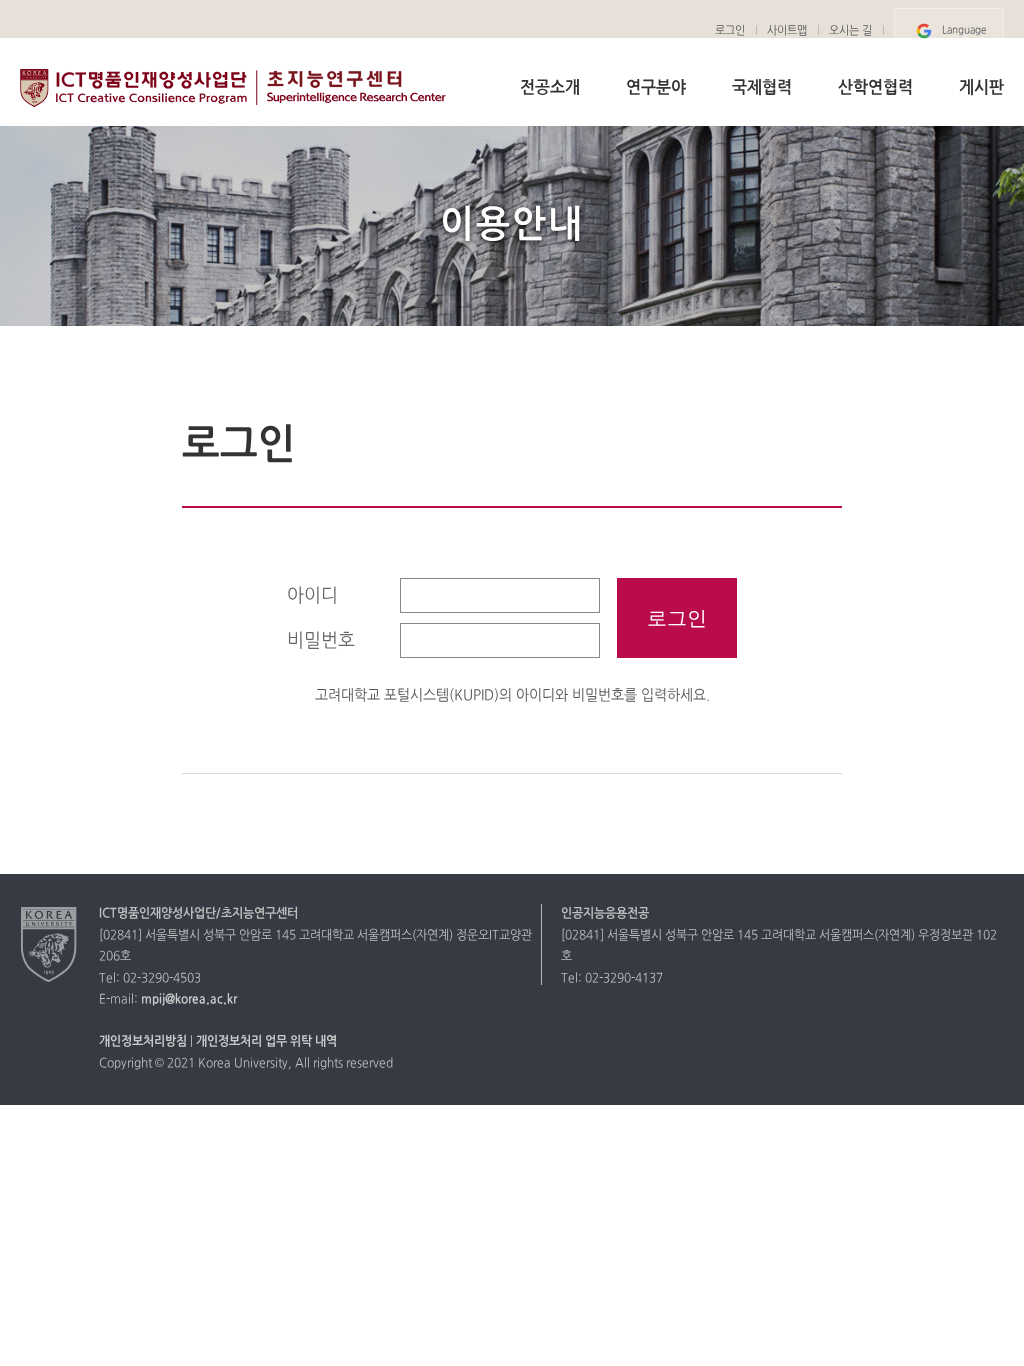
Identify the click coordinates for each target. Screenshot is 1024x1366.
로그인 (730, 31)
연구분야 (656, 88)
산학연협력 (875, 88)
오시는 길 (850, 31)
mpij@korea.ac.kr (189, 1000)
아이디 (312, 596)
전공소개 (550, 88)
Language (964, 30)
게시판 (981, 88)
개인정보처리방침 (143, 1042)
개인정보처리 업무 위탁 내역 (266, 1042)
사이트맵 (787, 31)
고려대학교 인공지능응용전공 (236, 89)
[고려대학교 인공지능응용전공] (49, 944)
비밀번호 (321, 641)
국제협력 (762, 88)
